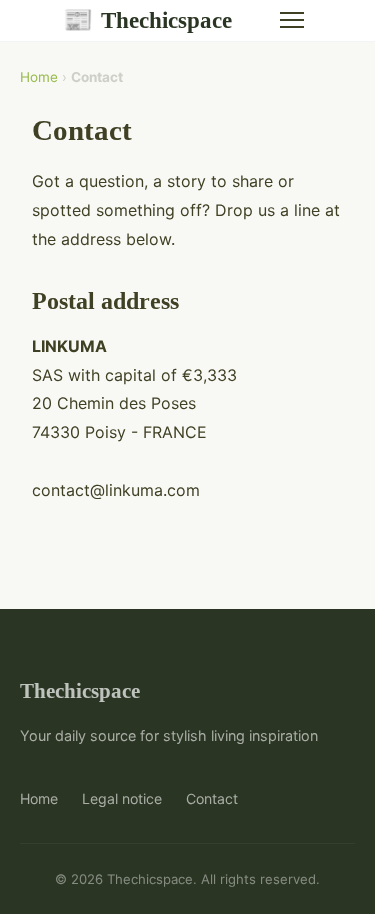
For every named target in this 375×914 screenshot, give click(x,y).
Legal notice (122, 798)
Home (39, 77)
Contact (212, 798)
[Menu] (292, 20)
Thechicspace (147, 20)
